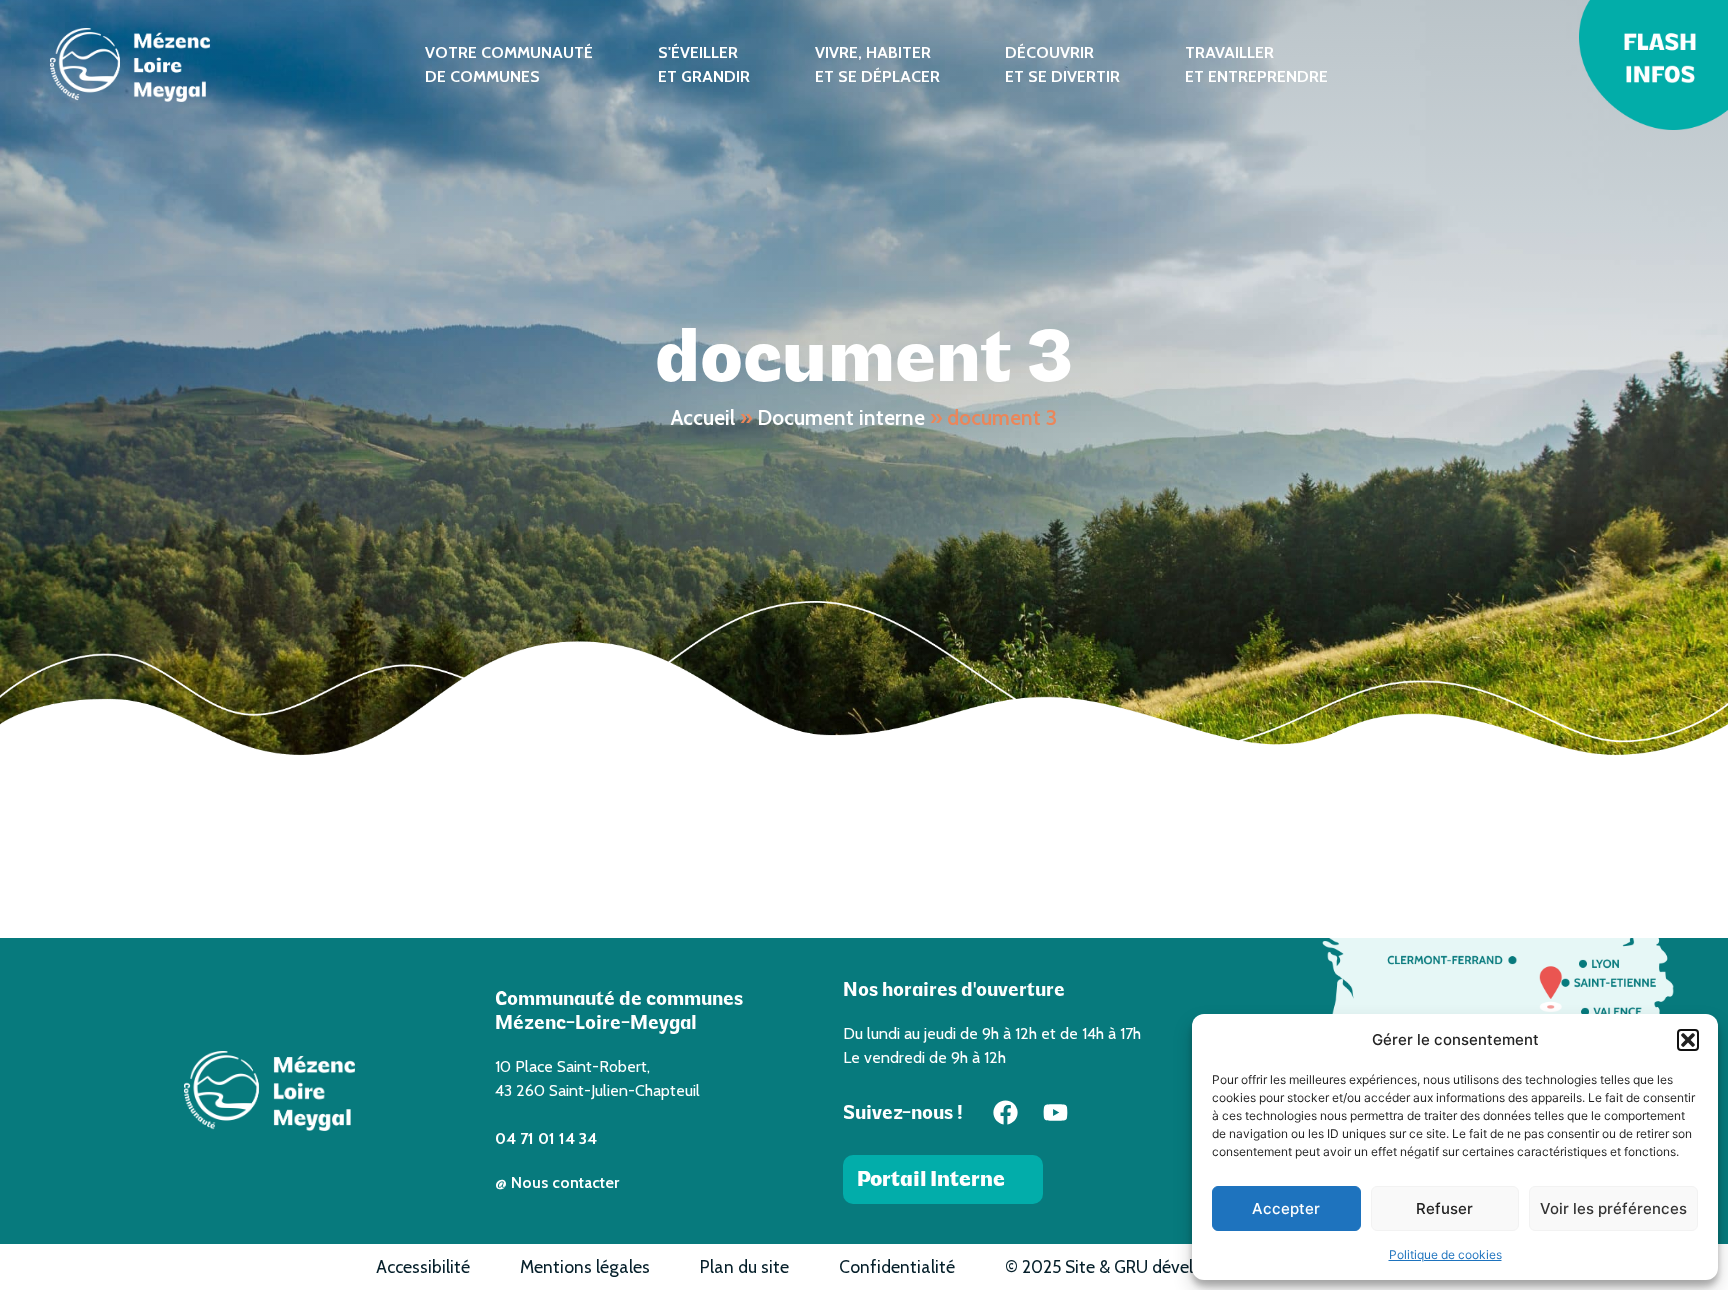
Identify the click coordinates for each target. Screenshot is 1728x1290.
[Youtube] (1055, 1112)
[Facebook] (1005, 1112)
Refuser (1444, 1208)
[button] (1688, 1040)
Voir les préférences (1613, 1208)
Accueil (703, 417)
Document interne (841, 417)
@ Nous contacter (557, 1182)
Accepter (1286, 1208)
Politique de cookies (1445, 1254)
